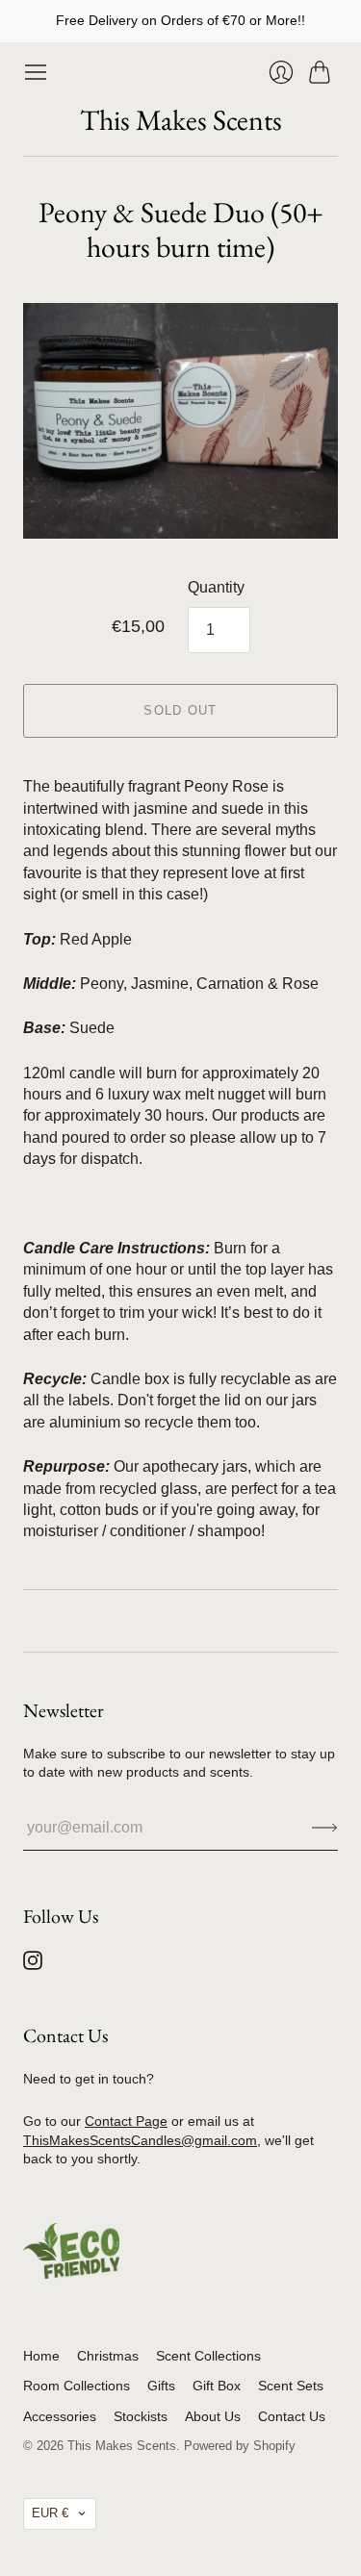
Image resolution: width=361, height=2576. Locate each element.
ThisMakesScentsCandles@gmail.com (140, 2140)
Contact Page (126, 2121)
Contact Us (292, 2416)
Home (41, 2356)
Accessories (60, 2416)
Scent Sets (291, 2386)
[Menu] (36, 72)
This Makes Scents (181, 120)
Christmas (108, 2356)
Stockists (141, 2416)
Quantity (216, 587)
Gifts (161, 2386)
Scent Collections (208, 2356)
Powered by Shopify (240, 2446)
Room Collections (77, 2386)
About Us (213, 2416)
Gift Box (217, 2386)
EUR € (50, 2513)
